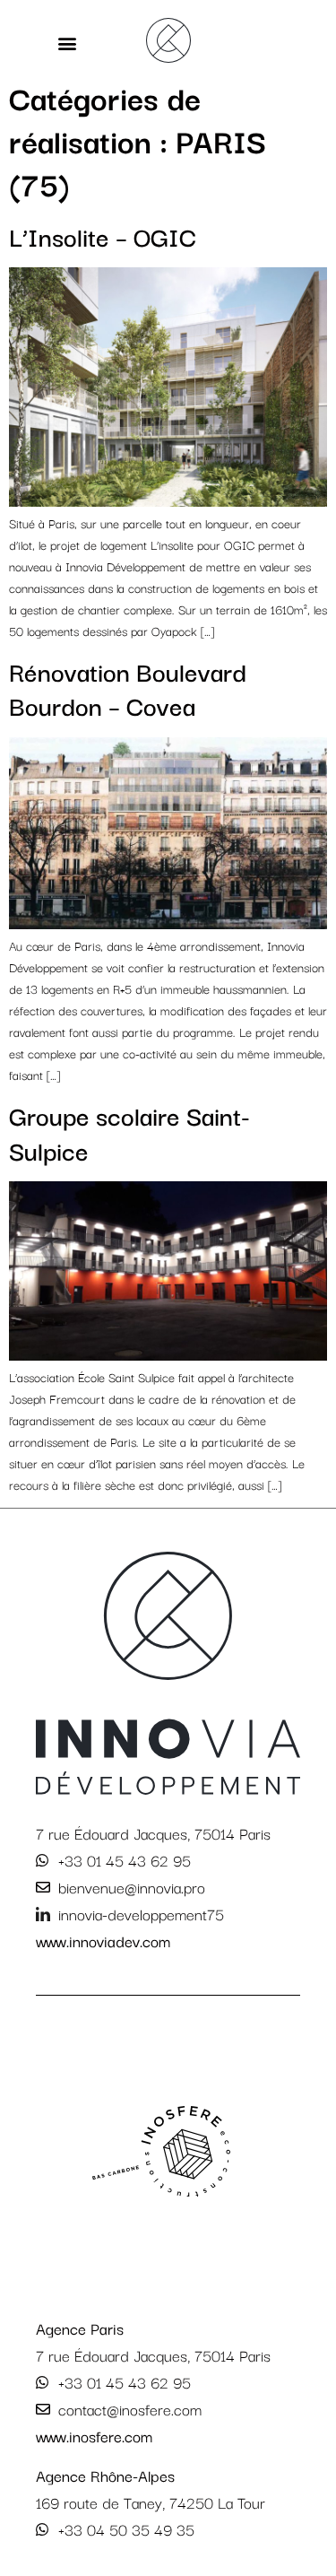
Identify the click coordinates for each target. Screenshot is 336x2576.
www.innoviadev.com (103, 1941)
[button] (67, 44)
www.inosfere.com (94, 2436)
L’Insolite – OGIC (103, 235)
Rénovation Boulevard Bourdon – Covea (128, 688)
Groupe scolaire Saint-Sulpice (129, 1131)
